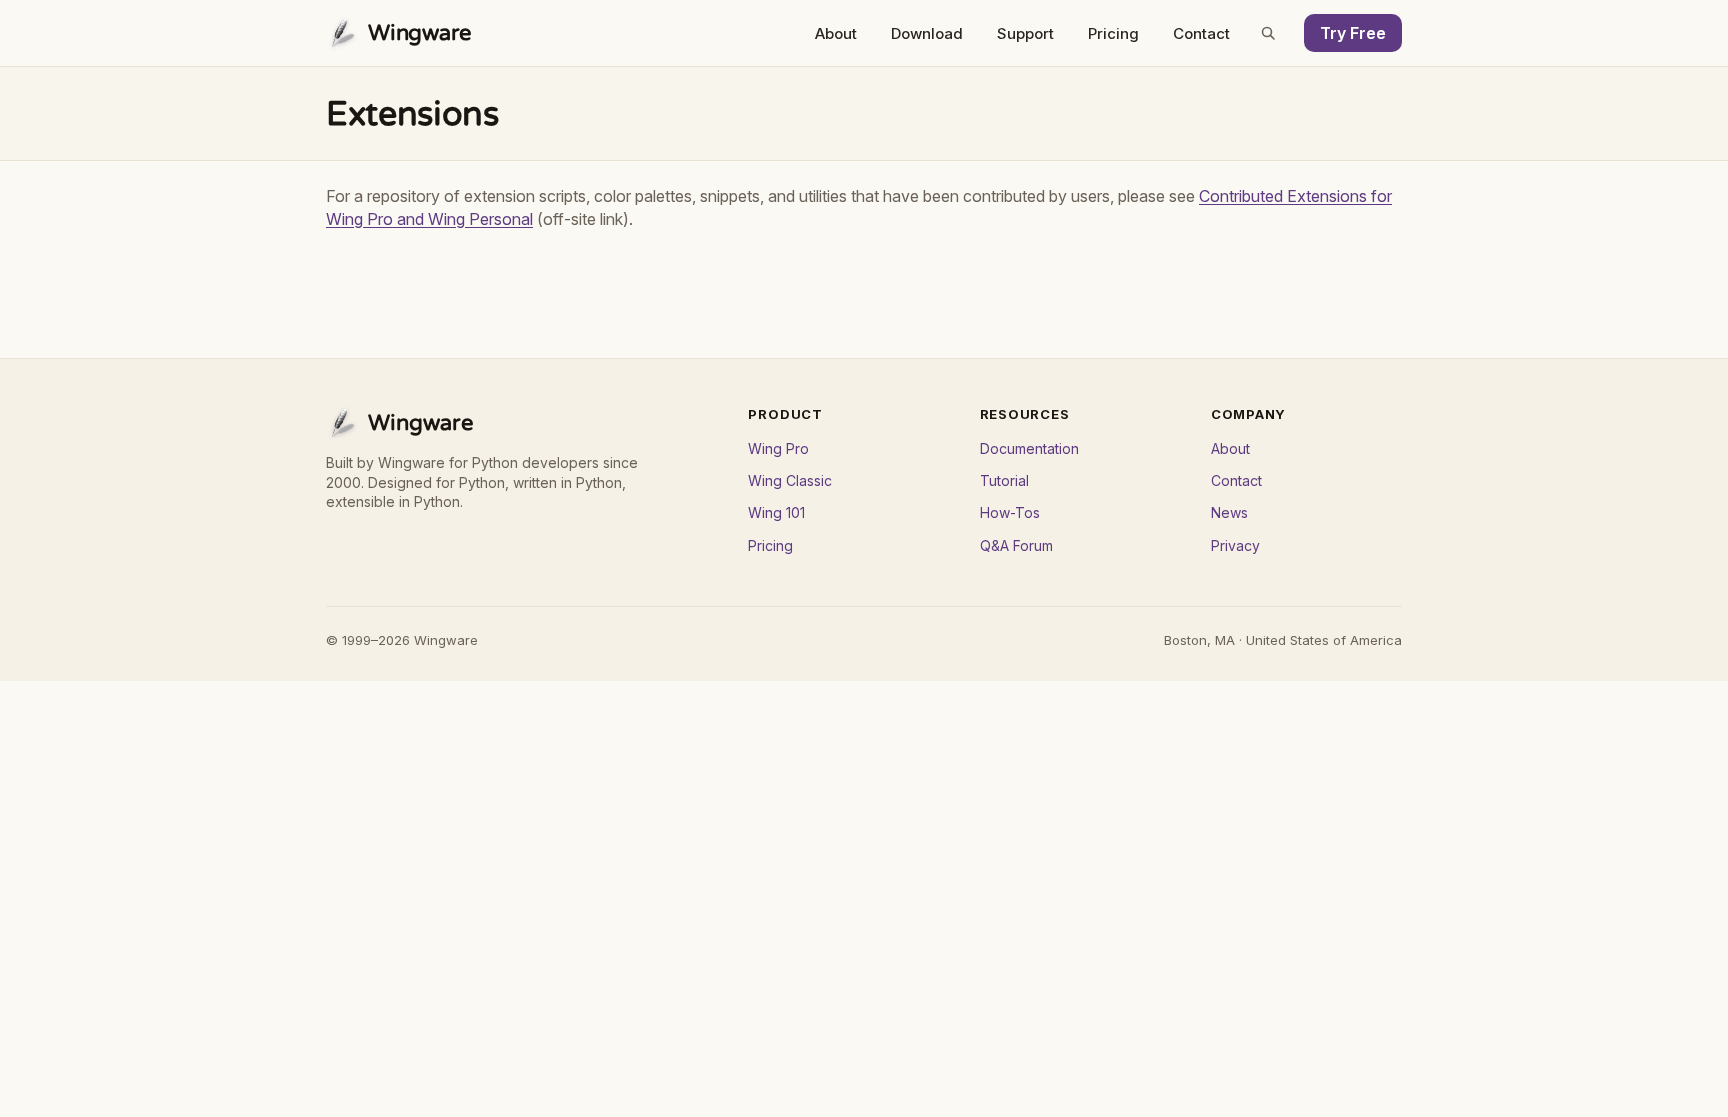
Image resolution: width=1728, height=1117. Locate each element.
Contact (1201, 33)
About (836, 33)
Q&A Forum (1016, 545)
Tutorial (1004, 480)
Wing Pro (778, 448)
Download (927, 33)
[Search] (1268, 33)
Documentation (1029, 448)
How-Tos (1010, 512)
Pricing (1113, 33)
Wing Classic (790, 480)
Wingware (420, 33)
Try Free (1353, 33)
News (1229, 512)
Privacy (1235, 545)
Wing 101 (776, 512)
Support (1025, 33)
